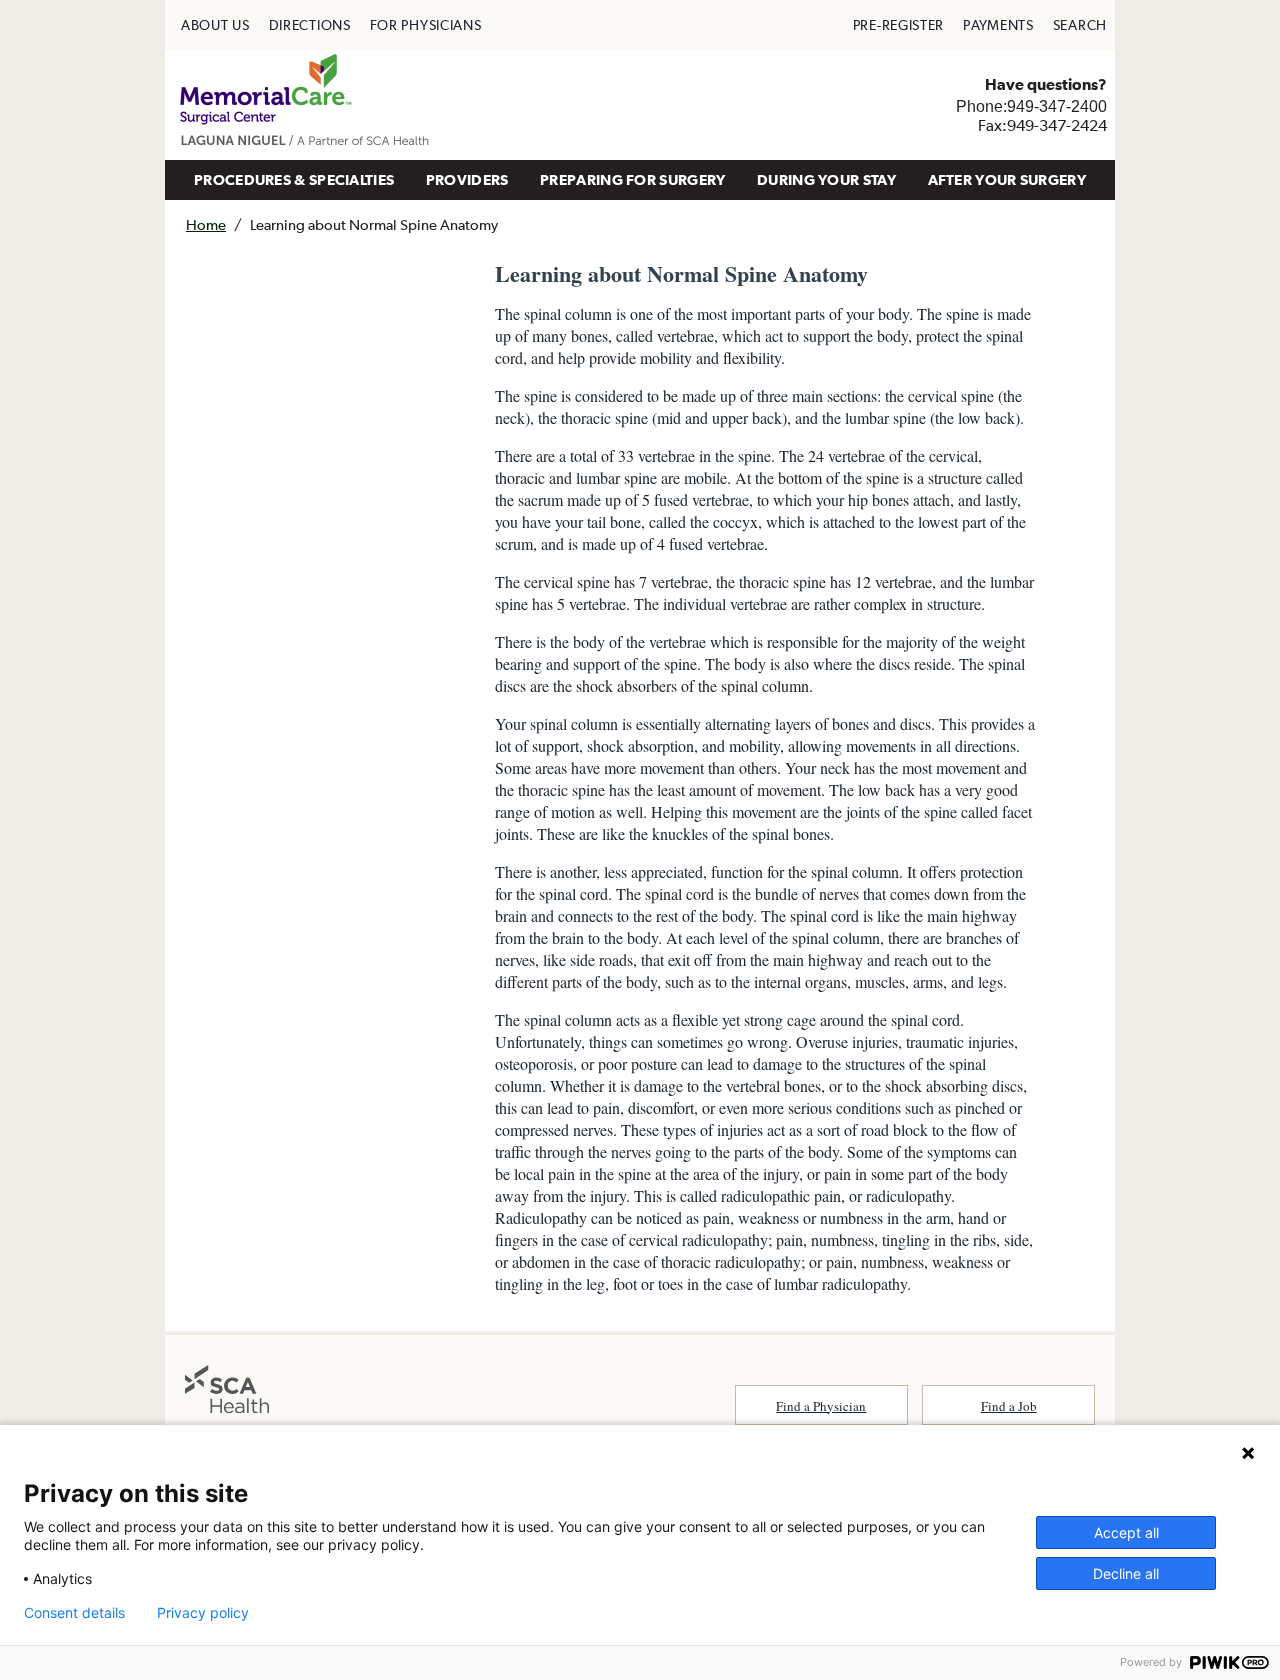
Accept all (1126, 1532)
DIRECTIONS (310, 25)
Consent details (74, 1613)
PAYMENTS (998, 25)
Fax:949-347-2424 (1042, 125)
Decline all (1126, 1573)
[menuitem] (215, 25)
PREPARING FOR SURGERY (632, 179)
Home (206, 224)
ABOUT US (215, 25)
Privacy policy (203, 1613)
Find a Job (1009, 1406)
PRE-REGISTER (898, 25)
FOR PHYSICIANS (426, 25)
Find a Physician (821, 1406)
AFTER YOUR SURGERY (1007, 179)
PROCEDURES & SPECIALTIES (294, 179)
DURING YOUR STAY (826, 179)
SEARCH (1080, 25)
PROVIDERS (467, 179)
